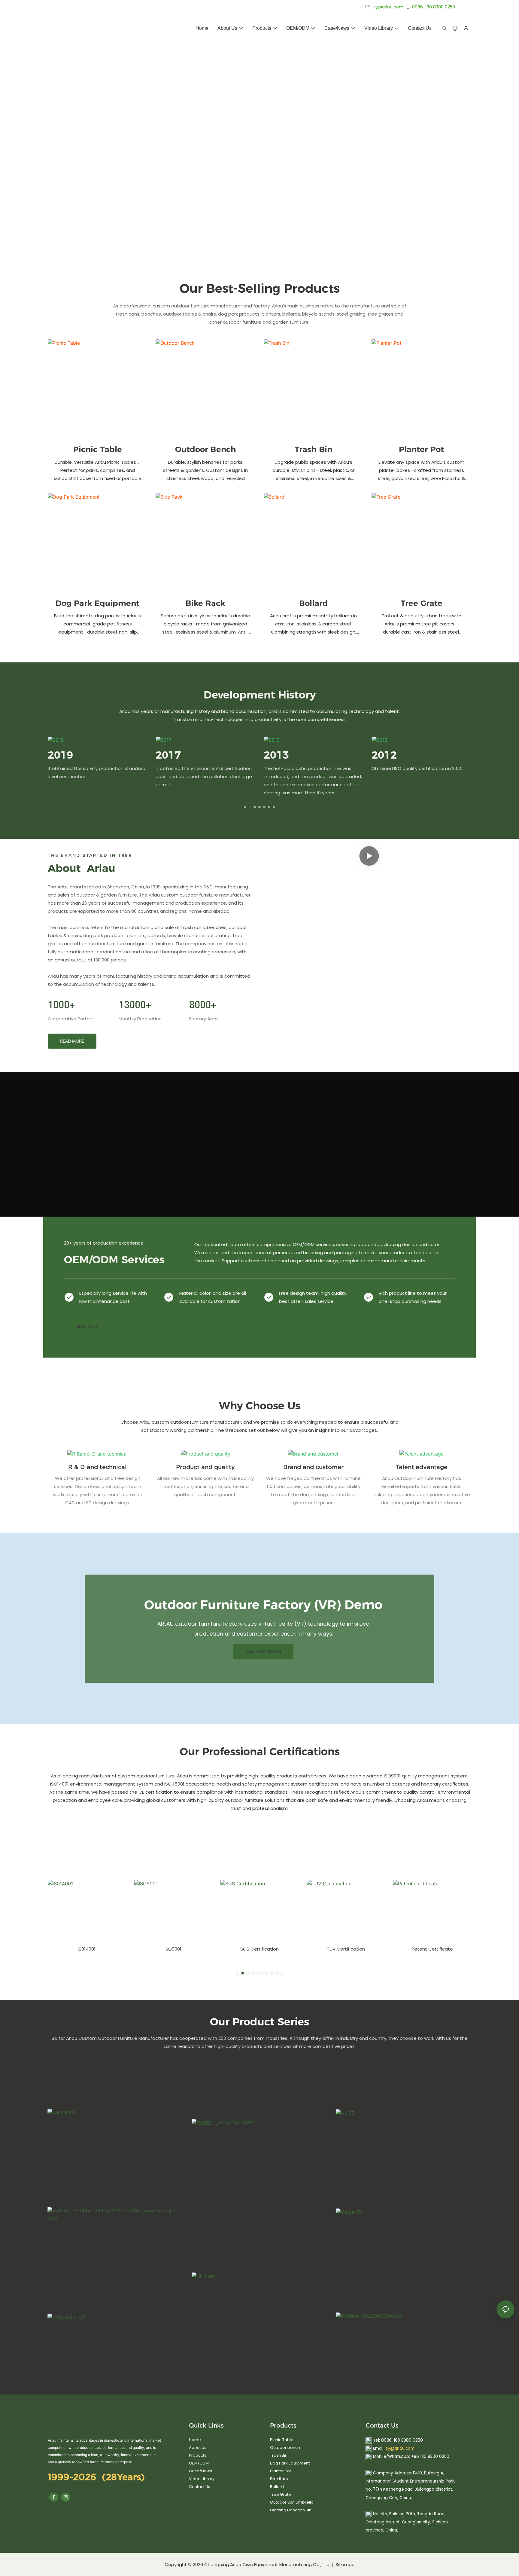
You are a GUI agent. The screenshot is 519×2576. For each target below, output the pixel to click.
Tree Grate (422, 603)
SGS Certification (259, 1949)
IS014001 (87, 1949)
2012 (384, 755)
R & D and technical (97, 1467)
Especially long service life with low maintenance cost (113, 1297)
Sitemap (344, 2564)
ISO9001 (173, 1949)
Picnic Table (98, 449)
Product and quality (205, 1467)
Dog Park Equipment (97, 603)
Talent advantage (422, 1467)
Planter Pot (421, 449)
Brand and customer (313, 1467)
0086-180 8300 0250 (434, 7)
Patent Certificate (432, 1949)
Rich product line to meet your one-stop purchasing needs (413, 1297)
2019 (60, 755)
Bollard (314, 603)
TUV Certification (346, 1949)
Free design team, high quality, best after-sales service (313, 1297)
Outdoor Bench (206, 449)
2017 (168, 755)
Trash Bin (313, 449)
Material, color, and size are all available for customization (213, 1297)
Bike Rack (205, 603)
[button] (245, 807)
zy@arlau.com (400, 2448)
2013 (276, 755)
